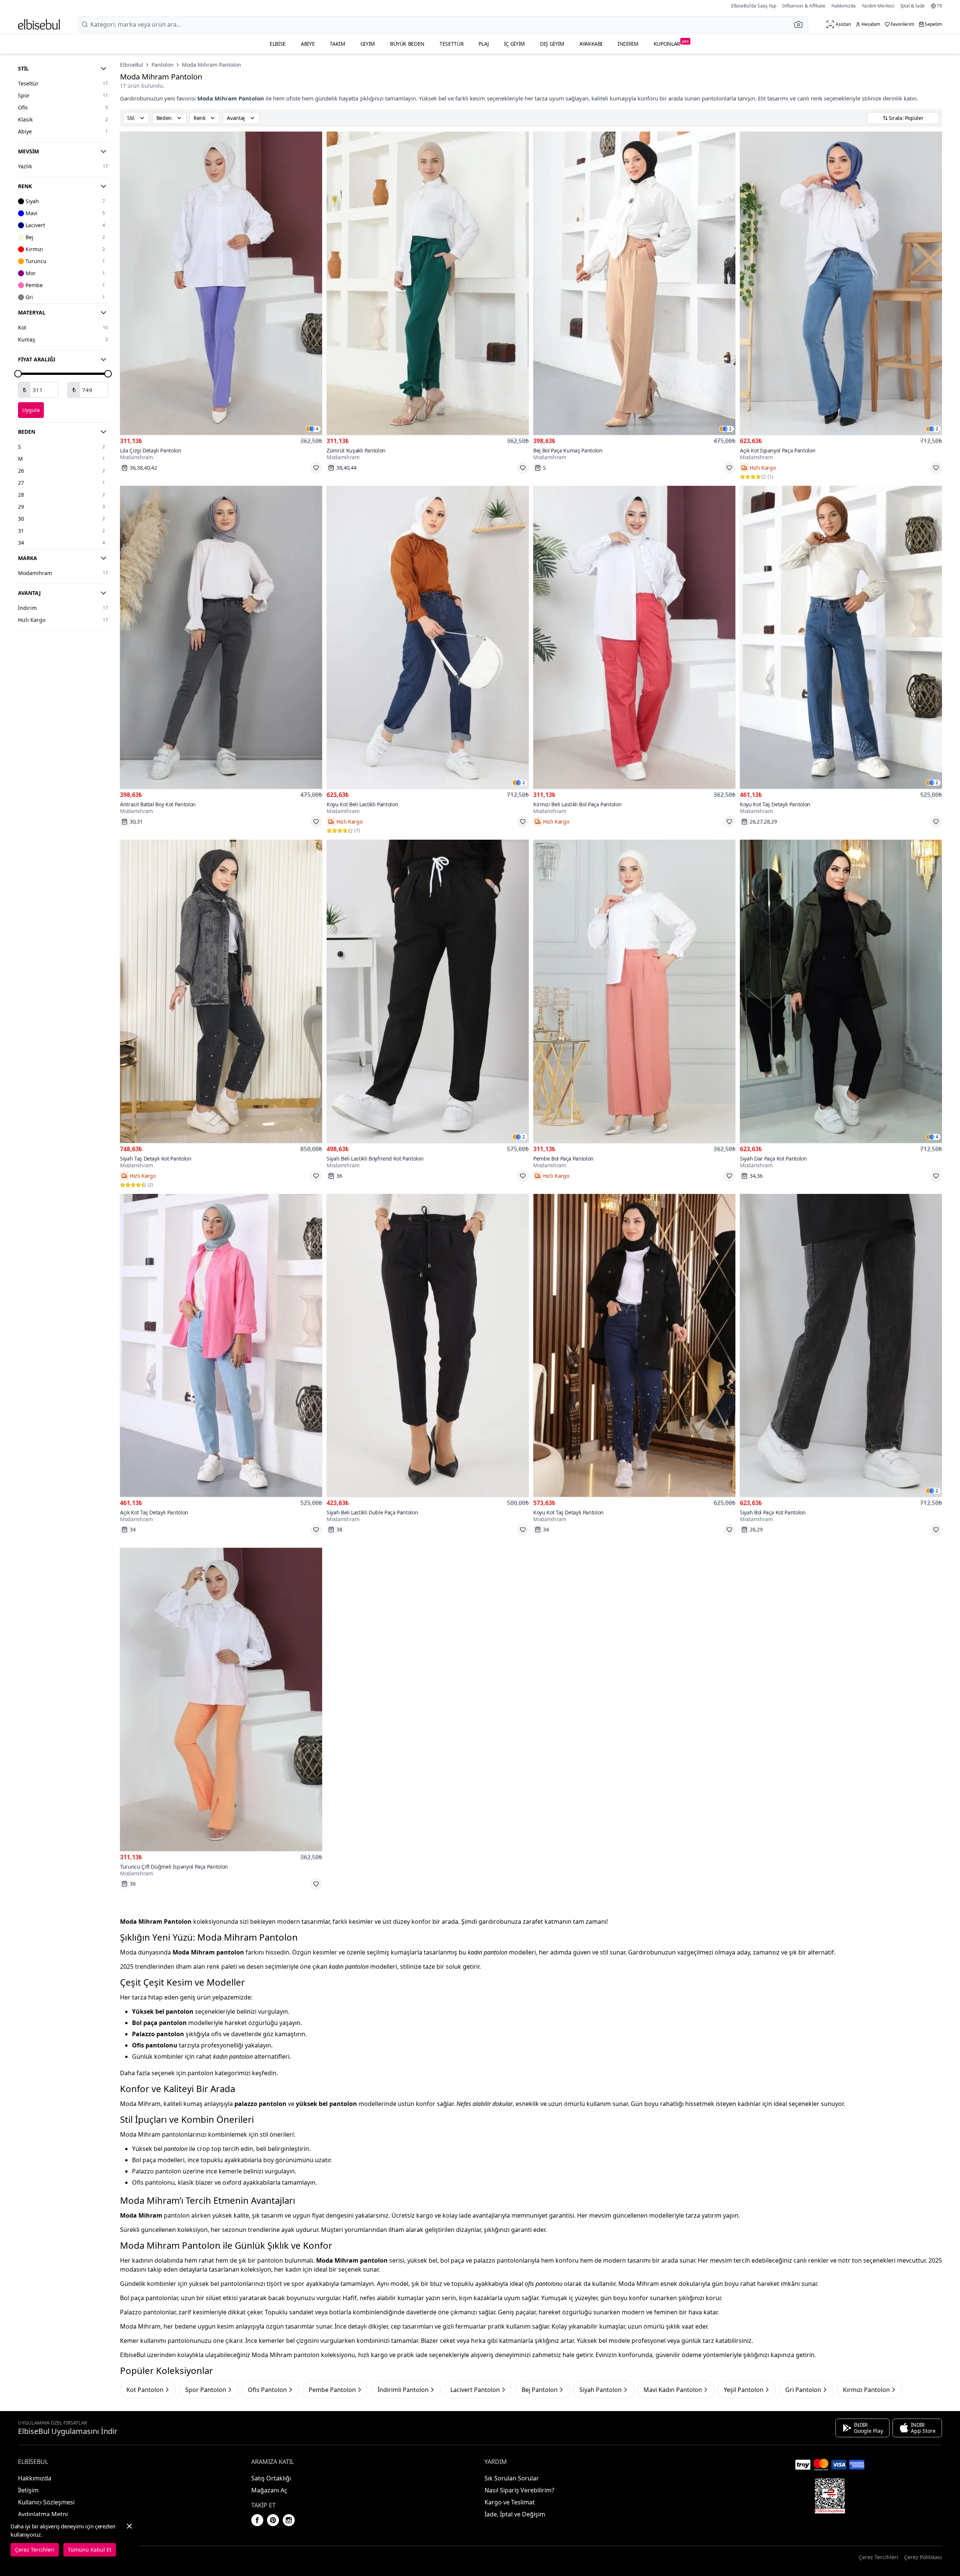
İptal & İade (913, 6)
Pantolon (163, 65)
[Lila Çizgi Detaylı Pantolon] (221, 283)
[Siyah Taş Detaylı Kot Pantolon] (221, 991)
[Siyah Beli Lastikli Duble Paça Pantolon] (428, 1346)
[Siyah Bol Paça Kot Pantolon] (841, 1346)
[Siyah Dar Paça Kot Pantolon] (841, 991)
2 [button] (730, 429)
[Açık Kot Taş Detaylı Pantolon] (221, 1346)
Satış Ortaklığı (271, 2478)
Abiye (308, 44)
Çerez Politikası (923, 2557)
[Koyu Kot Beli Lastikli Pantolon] (428, 637)
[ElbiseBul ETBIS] (830, 2496)
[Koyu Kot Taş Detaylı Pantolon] (841, 637)
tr (939, 6)
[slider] (18, 374)
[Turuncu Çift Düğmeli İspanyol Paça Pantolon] (221, 1699)
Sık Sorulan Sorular (512, 2478)
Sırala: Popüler (906, 118)
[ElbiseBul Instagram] (289, 2520)
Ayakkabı (591, 44)
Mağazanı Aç (269, 2490)
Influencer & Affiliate (804, 6)
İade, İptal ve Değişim (515, 2514)
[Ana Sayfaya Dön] (39, 24)
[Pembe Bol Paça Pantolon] (634, 991)
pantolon (200, 2073)
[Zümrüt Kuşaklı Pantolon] (428, 283)
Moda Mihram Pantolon (211, 65)
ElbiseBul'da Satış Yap (754, 6)
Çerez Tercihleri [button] (878, 2557)
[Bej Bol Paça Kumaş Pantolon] (634, 283)
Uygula (31, 410)
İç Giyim (514, 44)
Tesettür (451, 44)
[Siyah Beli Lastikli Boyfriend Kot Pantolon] (428, 991)
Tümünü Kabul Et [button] (90, 2550)
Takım (337, 44)
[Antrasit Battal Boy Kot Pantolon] (221, 637)
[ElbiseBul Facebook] (257, 2520)
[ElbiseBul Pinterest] (273, 2520)
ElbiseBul (132, 65)
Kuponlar (671, 43)
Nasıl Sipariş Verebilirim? (519, 2490)
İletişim (28, 2490)
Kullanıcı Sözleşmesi (46, 2502)
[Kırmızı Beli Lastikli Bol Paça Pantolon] (634, 637)
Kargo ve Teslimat (510, 2502)
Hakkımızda (844, 6)
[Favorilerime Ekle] (316, 468)
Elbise (278, 44)
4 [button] (317, 429)
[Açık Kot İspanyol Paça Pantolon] (841, 283)
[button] (801, 24)
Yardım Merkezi (878, 6)
